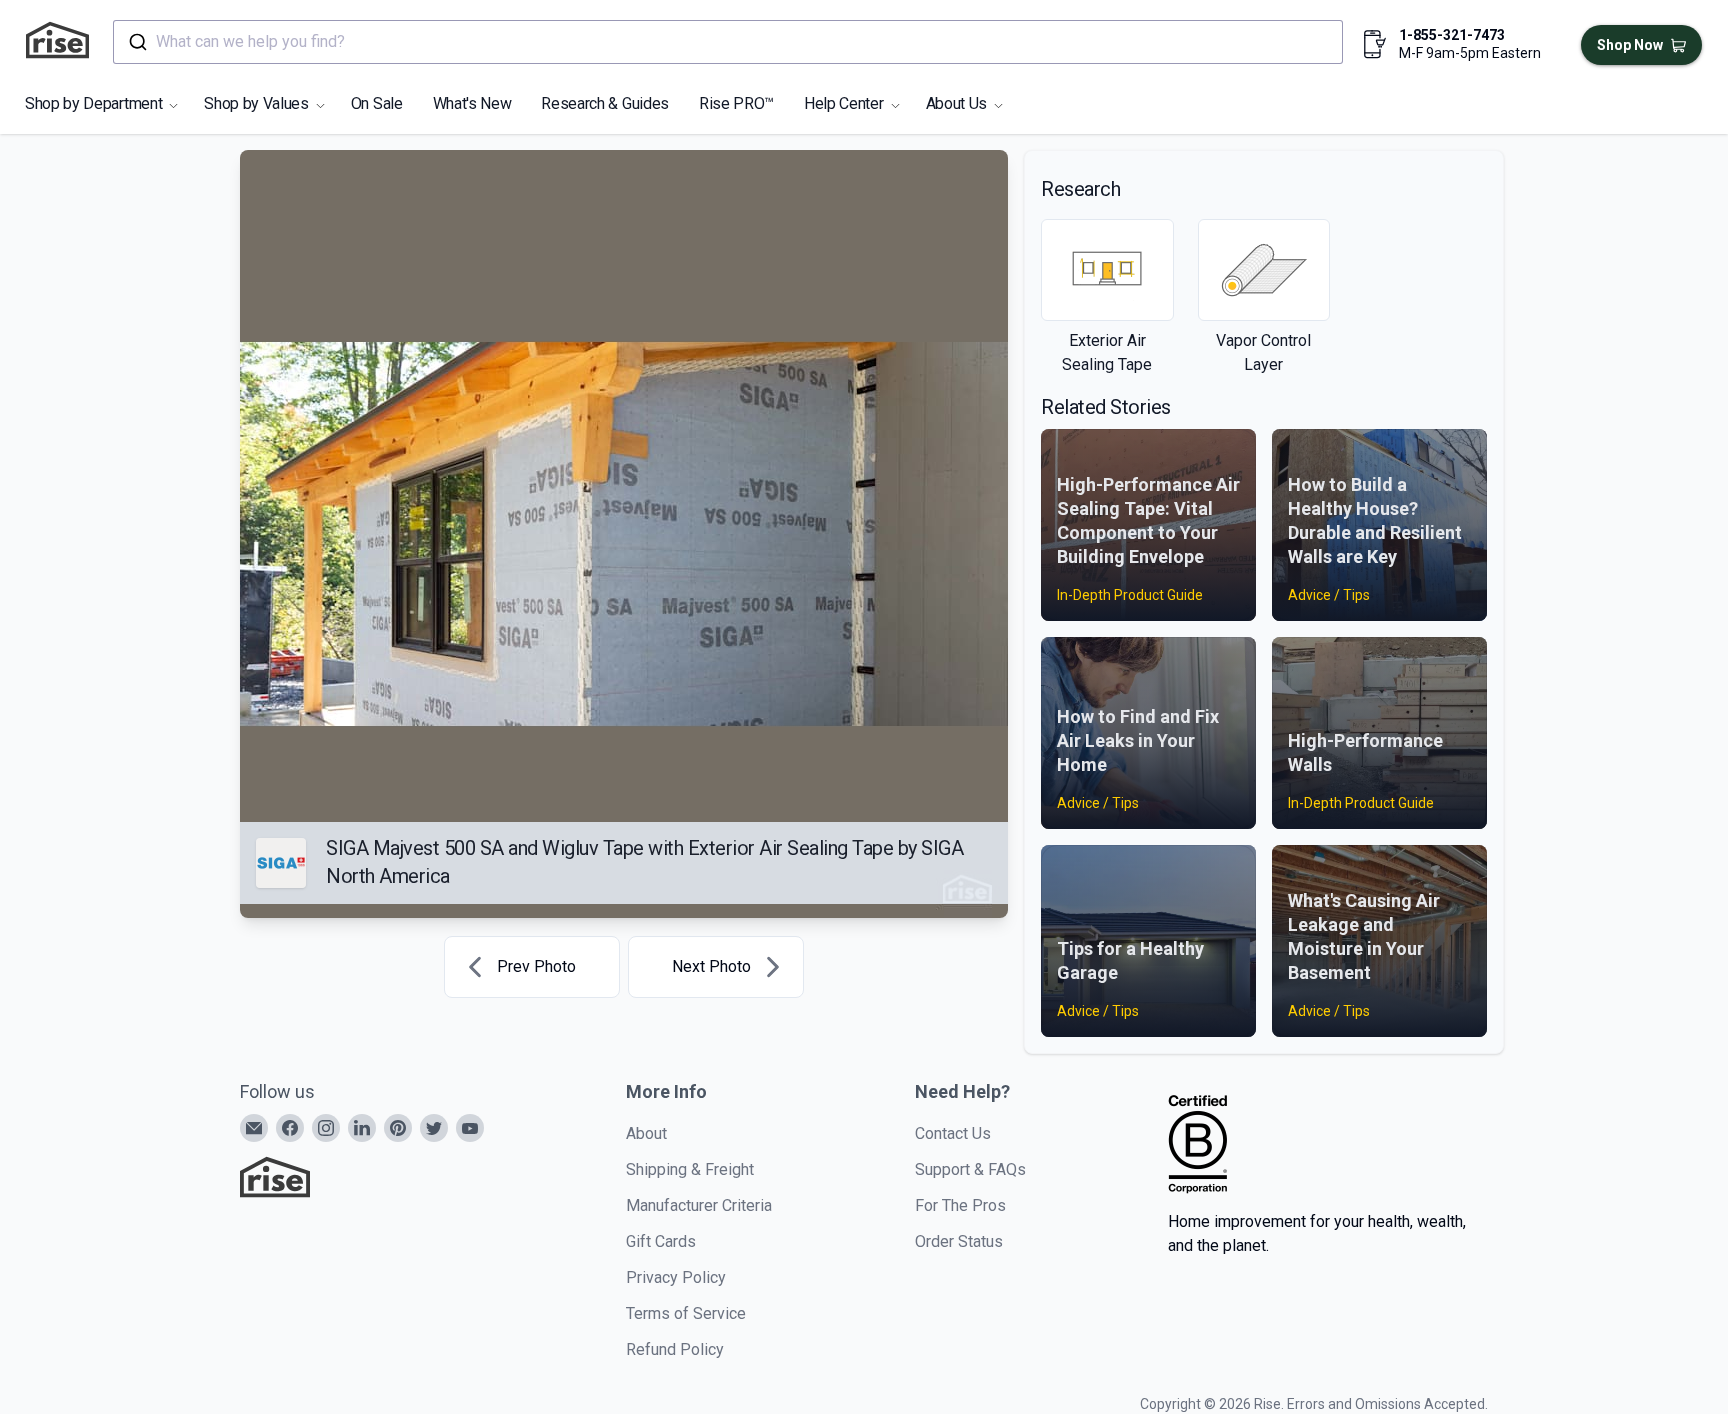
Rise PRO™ (736, 103)
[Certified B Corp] (1198, 1144)
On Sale (377, 103)
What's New (472, 103)
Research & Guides (605, 103)
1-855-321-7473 (1452, 35)
